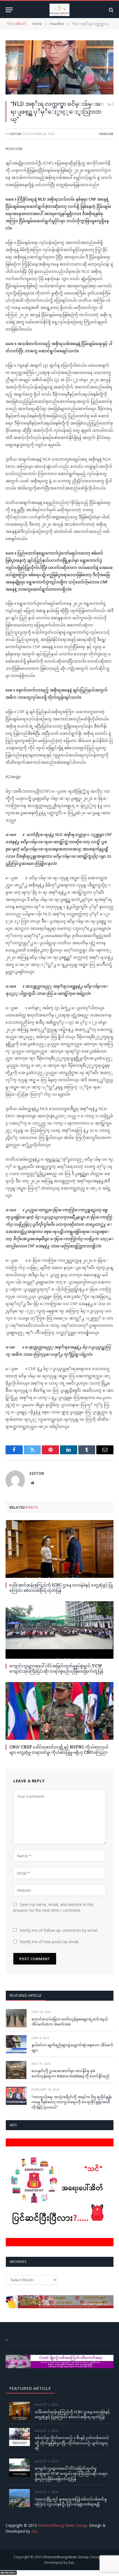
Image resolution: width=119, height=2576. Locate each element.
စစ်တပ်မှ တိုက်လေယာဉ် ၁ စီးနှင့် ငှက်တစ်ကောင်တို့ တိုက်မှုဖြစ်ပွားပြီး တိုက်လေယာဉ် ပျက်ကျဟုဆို (72, 2443)
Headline (106, 134)
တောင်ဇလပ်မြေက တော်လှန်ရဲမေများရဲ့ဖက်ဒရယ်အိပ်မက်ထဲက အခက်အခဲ (70, 2022)
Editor (16, 134)
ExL (34, 2531)
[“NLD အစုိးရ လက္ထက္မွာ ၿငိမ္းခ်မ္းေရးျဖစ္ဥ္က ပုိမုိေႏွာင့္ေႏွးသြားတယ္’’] (59, 67)
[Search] (111, 10)
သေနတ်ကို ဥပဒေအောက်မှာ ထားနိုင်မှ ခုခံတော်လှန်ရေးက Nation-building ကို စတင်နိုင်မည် (70, 2073)
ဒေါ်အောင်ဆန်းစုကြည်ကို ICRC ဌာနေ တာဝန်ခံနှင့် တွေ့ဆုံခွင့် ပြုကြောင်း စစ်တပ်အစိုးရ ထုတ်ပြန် (61, 1588)
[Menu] (9, 10)
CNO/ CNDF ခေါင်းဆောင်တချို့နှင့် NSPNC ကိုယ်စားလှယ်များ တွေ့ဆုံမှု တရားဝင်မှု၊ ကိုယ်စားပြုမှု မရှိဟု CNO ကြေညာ (59, 1750)
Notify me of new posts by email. (49, 1942)
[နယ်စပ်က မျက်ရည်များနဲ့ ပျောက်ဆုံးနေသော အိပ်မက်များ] (16, 2044)
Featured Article (26, 1995)
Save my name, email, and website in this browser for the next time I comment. (53, 1907)
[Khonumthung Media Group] (59, 10)
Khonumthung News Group (63, 2525)
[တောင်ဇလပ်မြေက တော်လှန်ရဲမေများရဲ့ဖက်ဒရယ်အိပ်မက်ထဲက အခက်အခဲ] (16, 2018)
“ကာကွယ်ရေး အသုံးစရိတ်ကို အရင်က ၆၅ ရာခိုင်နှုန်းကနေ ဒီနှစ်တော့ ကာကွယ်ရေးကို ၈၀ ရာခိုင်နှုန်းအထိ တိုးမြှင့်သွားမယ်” (72, 2102)
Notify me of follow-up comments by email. (59, 1930)
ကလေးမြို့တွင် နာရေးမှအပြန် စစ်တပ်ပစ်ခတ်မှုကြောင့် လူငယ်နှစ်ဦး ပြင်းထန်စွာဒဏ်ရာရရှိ (71, 2502)
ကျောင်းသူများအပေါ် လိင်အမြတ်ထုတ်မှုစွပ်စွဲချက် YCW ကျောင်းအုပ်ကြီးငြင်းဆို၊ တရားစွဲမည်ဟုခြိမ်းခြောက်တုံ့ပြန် (56, 1668)
